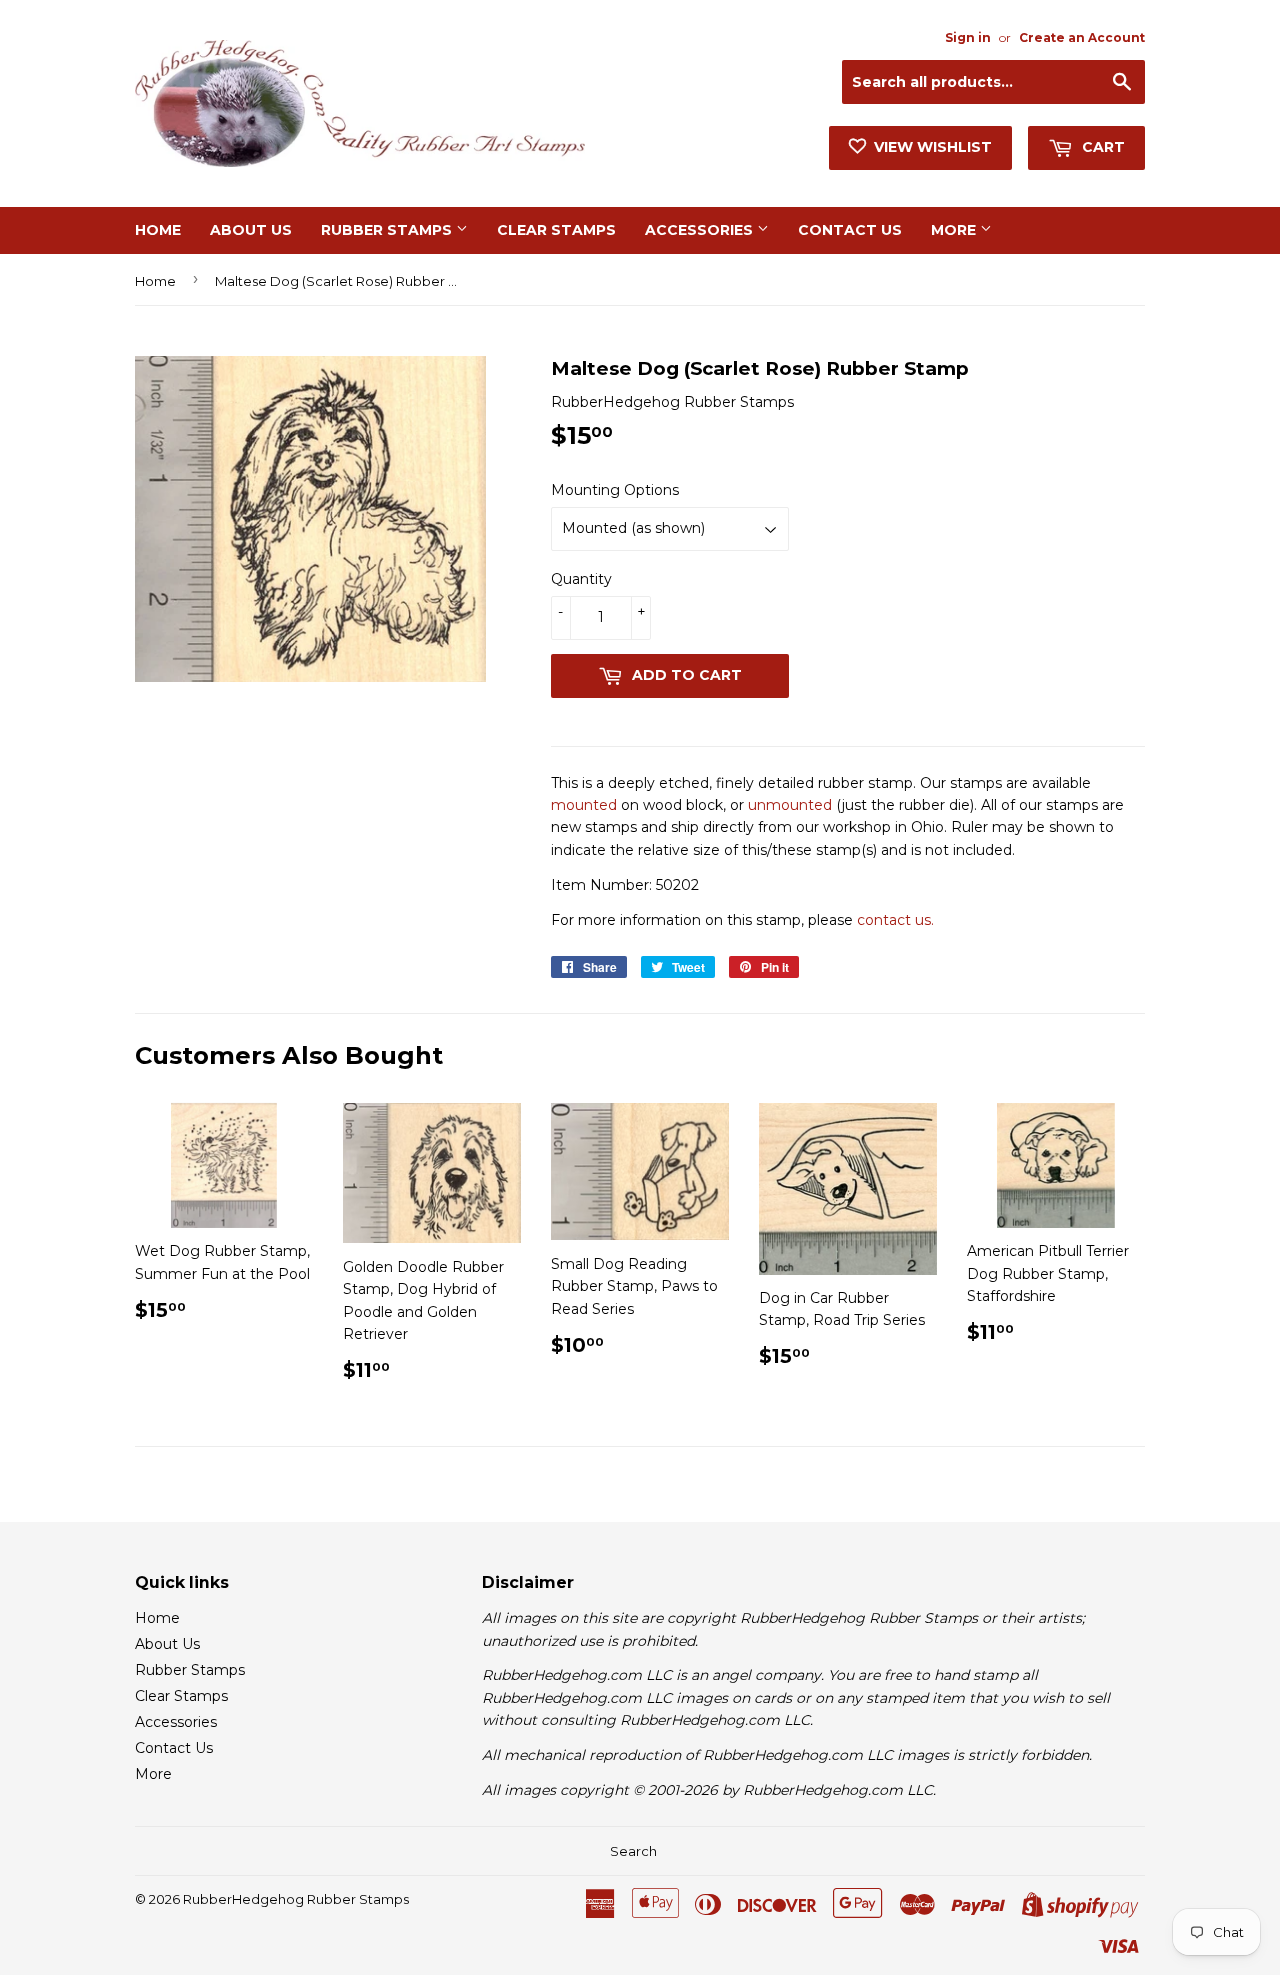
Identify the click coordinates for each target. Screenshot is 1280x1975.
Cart (1101, 147)
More (955, 230)
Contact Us (850, 230)
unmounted (790, 805)
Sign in (968, 37)
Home (158, 230)
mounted (584, 805)
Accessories (701, 230)
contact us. (895, 920)
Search (633, 1851)
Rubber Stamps (388, 230)
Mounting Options (615, 490)
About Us (251, 230)
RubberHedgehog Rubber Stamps (296, 1899)
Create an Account (1082, 37)
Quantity (581, 579)
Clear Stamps (556, 230)
